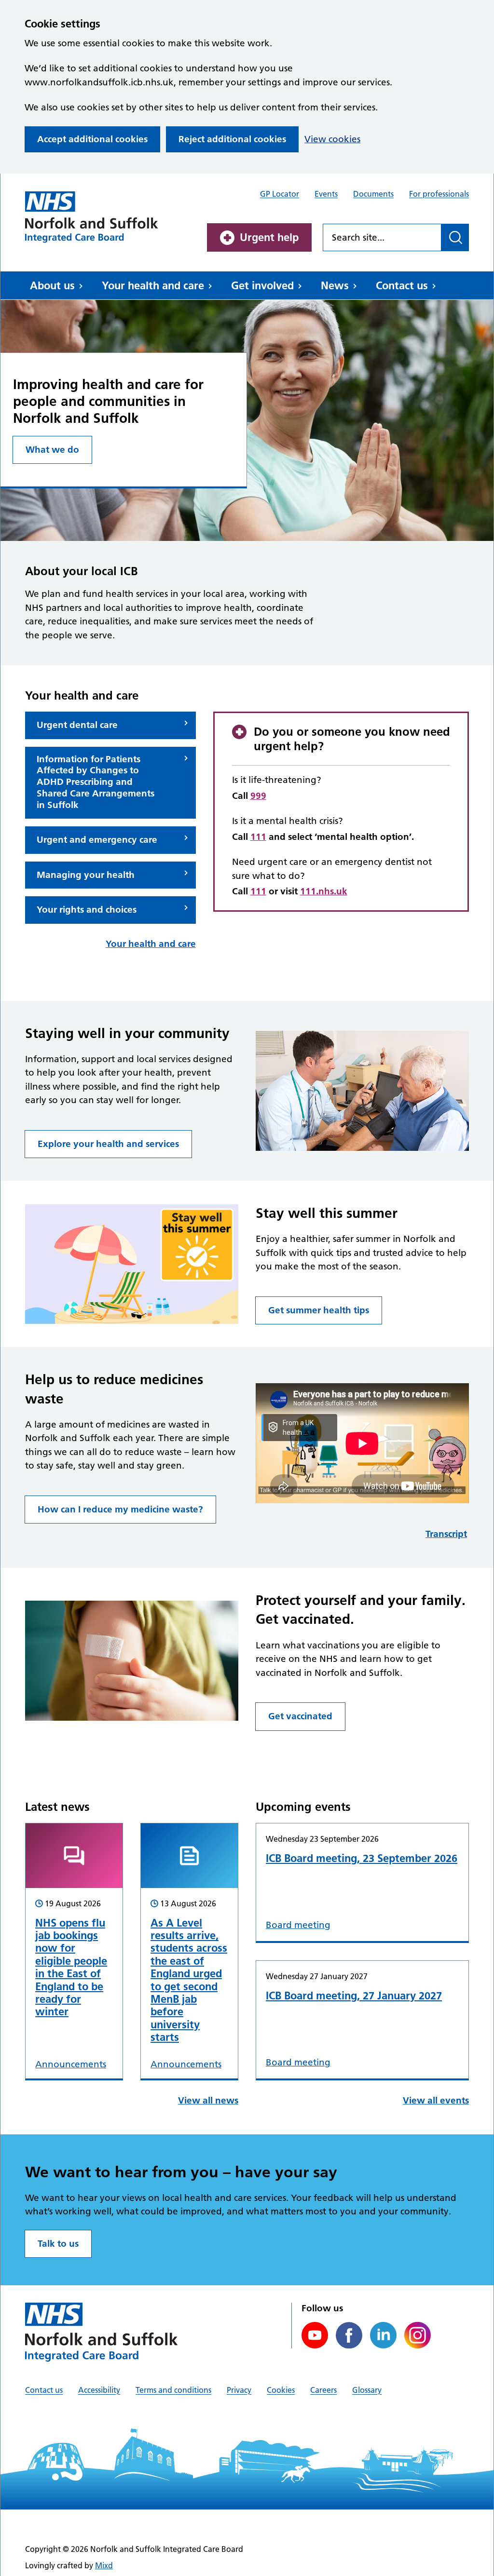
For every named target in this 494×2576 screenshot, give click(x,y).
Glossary (367, 2390)
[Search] (455, 237)
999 (258, 796)
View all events (436, 2100)
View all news (208, 2100)
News (335, 285)
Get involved (262, 285)
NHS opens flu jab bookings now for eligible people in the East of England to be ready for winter (71, 1967)
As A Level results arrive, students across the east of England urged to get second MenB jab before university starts (189, 1980)
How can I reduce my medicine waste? (120, 1509)
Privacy (239, 2390)
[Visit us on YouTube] (315, 2335)
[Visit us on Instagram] (418, 2335)
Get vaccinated (300, 1716)
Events (326, 194)
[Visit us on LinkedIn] (383, 2335)
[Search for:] (382, 237)
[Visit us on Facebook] (349, 2335)
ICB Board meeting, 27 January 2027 (354, 1996)
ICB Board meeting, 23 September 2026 (362, 1858)
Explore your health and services (108, 1144)
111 (258, 837)
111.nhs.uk (324, 891)
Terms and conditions (173, 2390)
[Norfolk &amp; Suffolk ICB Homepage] (92, 217)
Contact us (402, 285)
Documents (373, 194)
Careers (323, 2390)
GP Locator (280, 194)
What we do (52, 450)
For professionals (439, 194)
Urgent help (269, 237)
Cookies (281, 2390)
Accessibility (99, 2390)
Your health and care (153, 285)
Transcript (446, 1534)
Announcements (71, 2064)
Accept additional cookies (92, 139)
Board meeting (298, 1925)
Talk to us (58, 2244)
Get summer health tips (319, 1310)
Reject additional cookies (232, 139)
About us (52, 285)
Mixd (104, 2565)
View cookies (332, 139)
